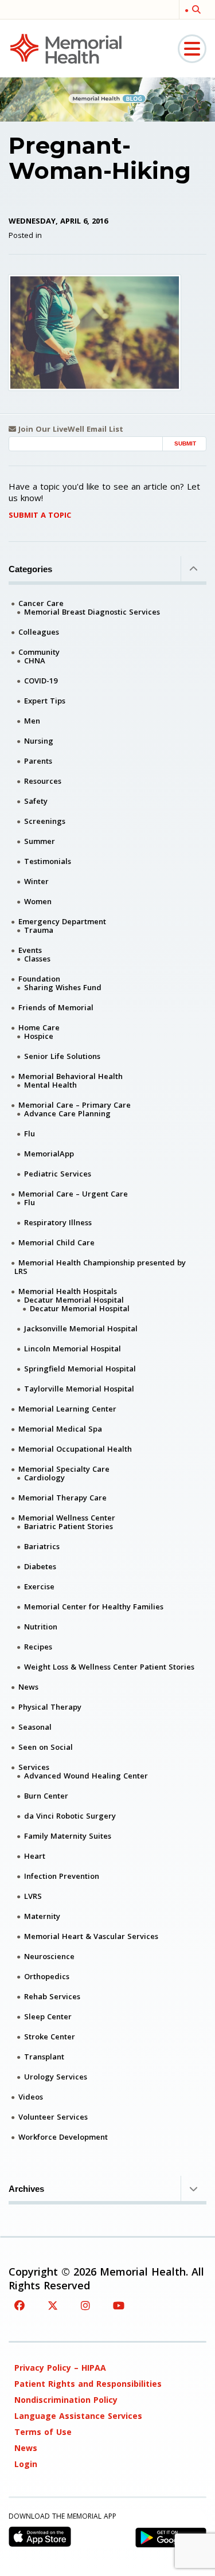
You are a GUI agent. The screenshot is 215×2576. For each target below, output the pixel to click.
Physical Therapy (50, 1707)
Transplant (44, 2057)
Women (38, 901)
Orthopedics (47, 1976)
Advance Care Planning (67, 1113)
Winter (36, 881)
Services (34, 1767)
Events (30, 950)
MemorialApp (49, 1154)
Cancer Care (41, 603)
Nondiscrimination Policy (66, 2400)
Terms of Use (43, 2432)
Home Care (39, 1027)
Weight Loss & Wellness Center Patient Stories (109, 1667)
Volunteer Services (53, 2117)
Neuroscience (49, 1956)
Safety (36, 801)
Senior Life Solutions (62, 1056)
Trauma (39, 930)
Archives (26, 2189)
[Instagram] (85, 2305)
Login (26, 2464)
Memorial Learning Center (67, 1409)
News (28, 1687)
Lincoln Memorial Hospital (73, 1348)
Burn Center (46, 1796)
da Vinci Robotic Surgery (70, 1816)
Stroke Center (50, 2036)
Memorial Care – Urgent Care (73, 1194)
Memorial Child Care (56, 1242)
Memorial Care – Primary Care (75, 1105)
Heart (35, 1856)
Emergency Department (62, 921)
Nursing (39, 741)
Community (39, 652)
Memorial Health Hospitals (68, 1291)
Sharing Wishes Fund (63, 987)
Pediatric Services (58, 1174)
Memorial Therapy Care (62, 1498)
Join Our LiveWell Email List (70, 429)
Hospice (39, 1036)
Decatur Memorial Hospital (74, 1300)
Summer (40, 841)
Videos (31, 2097)
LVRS (33, 1896)
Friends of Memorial (56, 1007)
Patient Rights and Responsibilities (88, 2384)
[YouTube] (119, 2305)
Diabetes (40, 1566)
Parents (38, 761)
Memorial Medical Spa (60, 1429)
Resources (43, 781)
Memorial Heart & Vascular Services (91, 1936)
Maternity (42, 1916)
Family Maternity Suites (68, 1836)
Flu (30, 1133)
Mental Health (50, 1085)
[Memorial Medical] (66, 48)
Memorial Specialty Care (64, 1469)
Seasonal (35, 1727)
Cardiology (44, 1477)
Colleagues (39, 632)
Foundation (39, 979)
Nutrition (41, 1627)
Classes (37, 959)
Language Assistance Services (78, 2416)
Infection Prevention (62, 1876)
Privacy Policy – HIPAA (60, 2368)
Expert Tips (45, 701)
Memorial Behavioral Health (71, 1076)
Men (32, 721)
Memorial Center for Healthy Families (94, 1606)
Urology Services (56, 2077)
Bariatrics (42, 1546)
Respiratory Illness (58, 1222)
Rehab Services (52, 1996)
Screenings (45, 821)
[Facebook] (19, 2305)
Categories (30, 569)
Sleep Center (48, 2016)
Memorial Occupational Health (75, 1449)
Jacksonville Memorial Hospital (81, 1328)
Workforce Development (63, 2137)
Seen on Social (46, 1747)
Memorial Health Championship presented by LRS (100, 1267)
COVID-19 (41, 681)
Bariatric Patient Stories (69, 1526)
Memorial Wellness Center (67, 1518)
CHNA (35, 660)
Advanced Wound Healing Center (86, 1776)
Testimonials (48, 861)
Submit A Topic (40, 515)
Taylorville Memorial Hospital (79, 1389)
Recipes (38, 1647)
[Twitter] (53, 2305)
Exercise (39, 1586)
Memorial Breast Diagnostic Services (92, 612)
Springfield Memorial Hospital (80, 1369)
